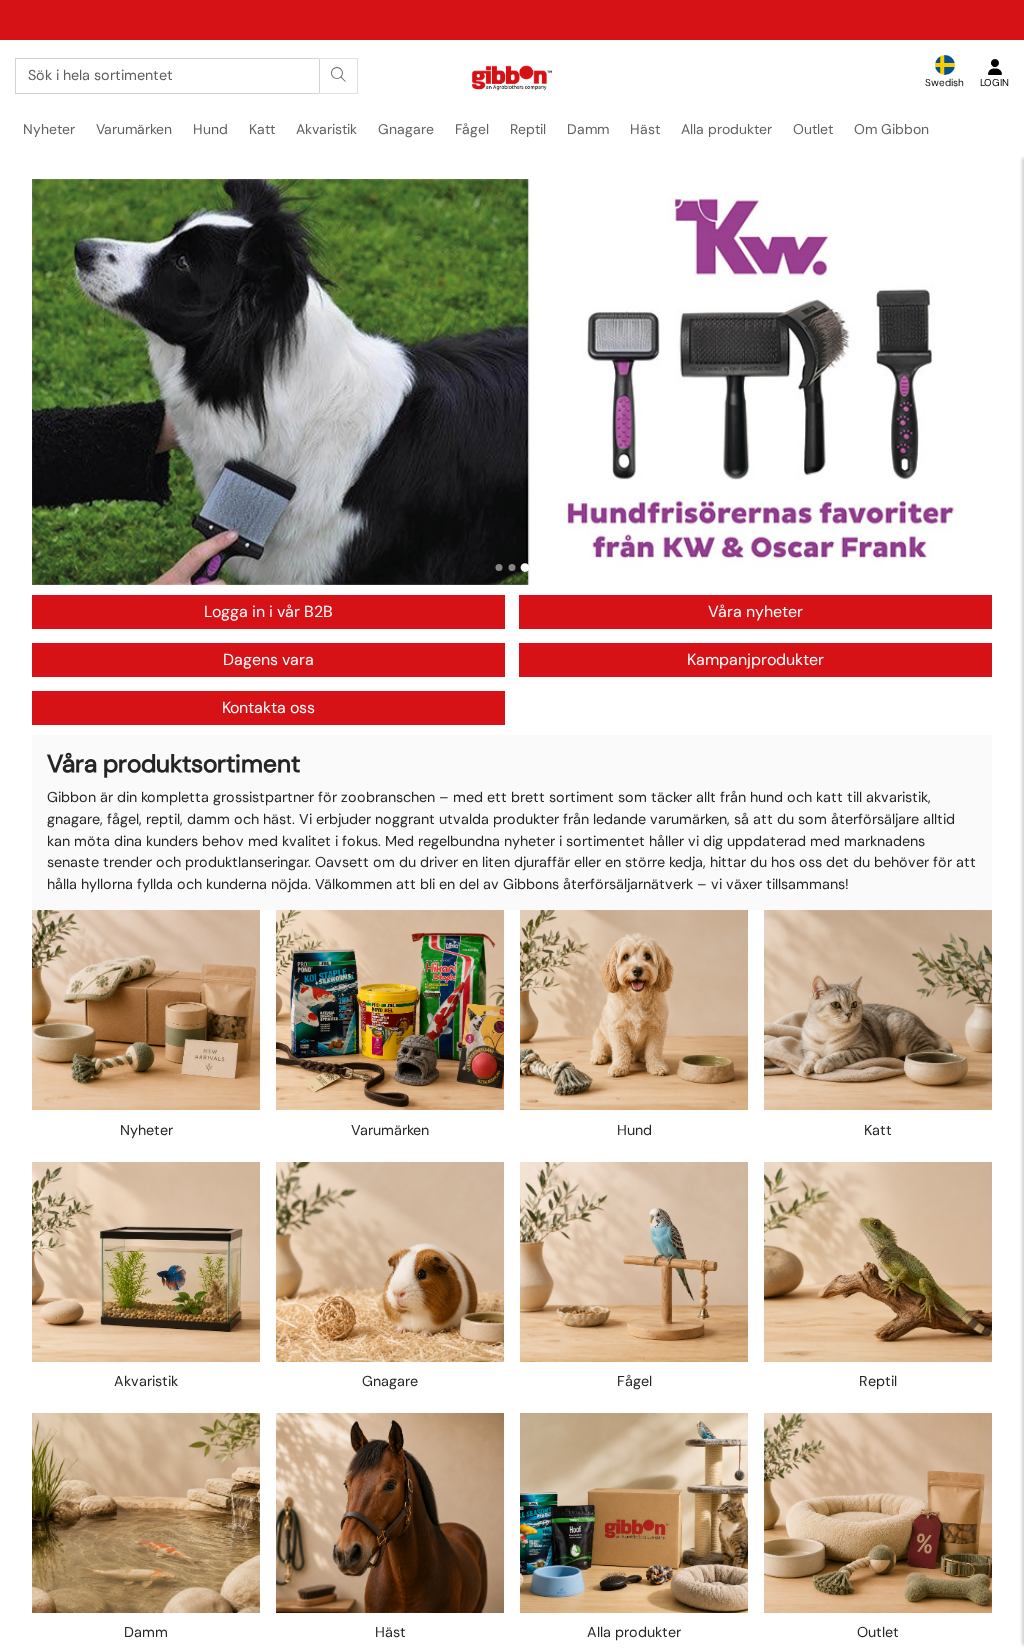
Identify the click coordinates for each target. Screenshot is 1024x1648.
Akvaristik (326, 129)
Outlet (813, 129)
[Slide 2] (512, 567)
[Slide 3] (525, 567)
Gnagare (406, 129)
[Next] (958, 382)
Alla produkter (726, 129)
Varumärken (134, 129)
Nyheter (49, 129)
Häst (645, 129)
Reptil (528, 129)
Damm (588, 129)
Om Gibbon (891, 129)
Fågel (472, 129)
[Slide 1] (499, 567)
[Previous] (66, 382)
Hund (210, 129)
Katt (262, 129)
